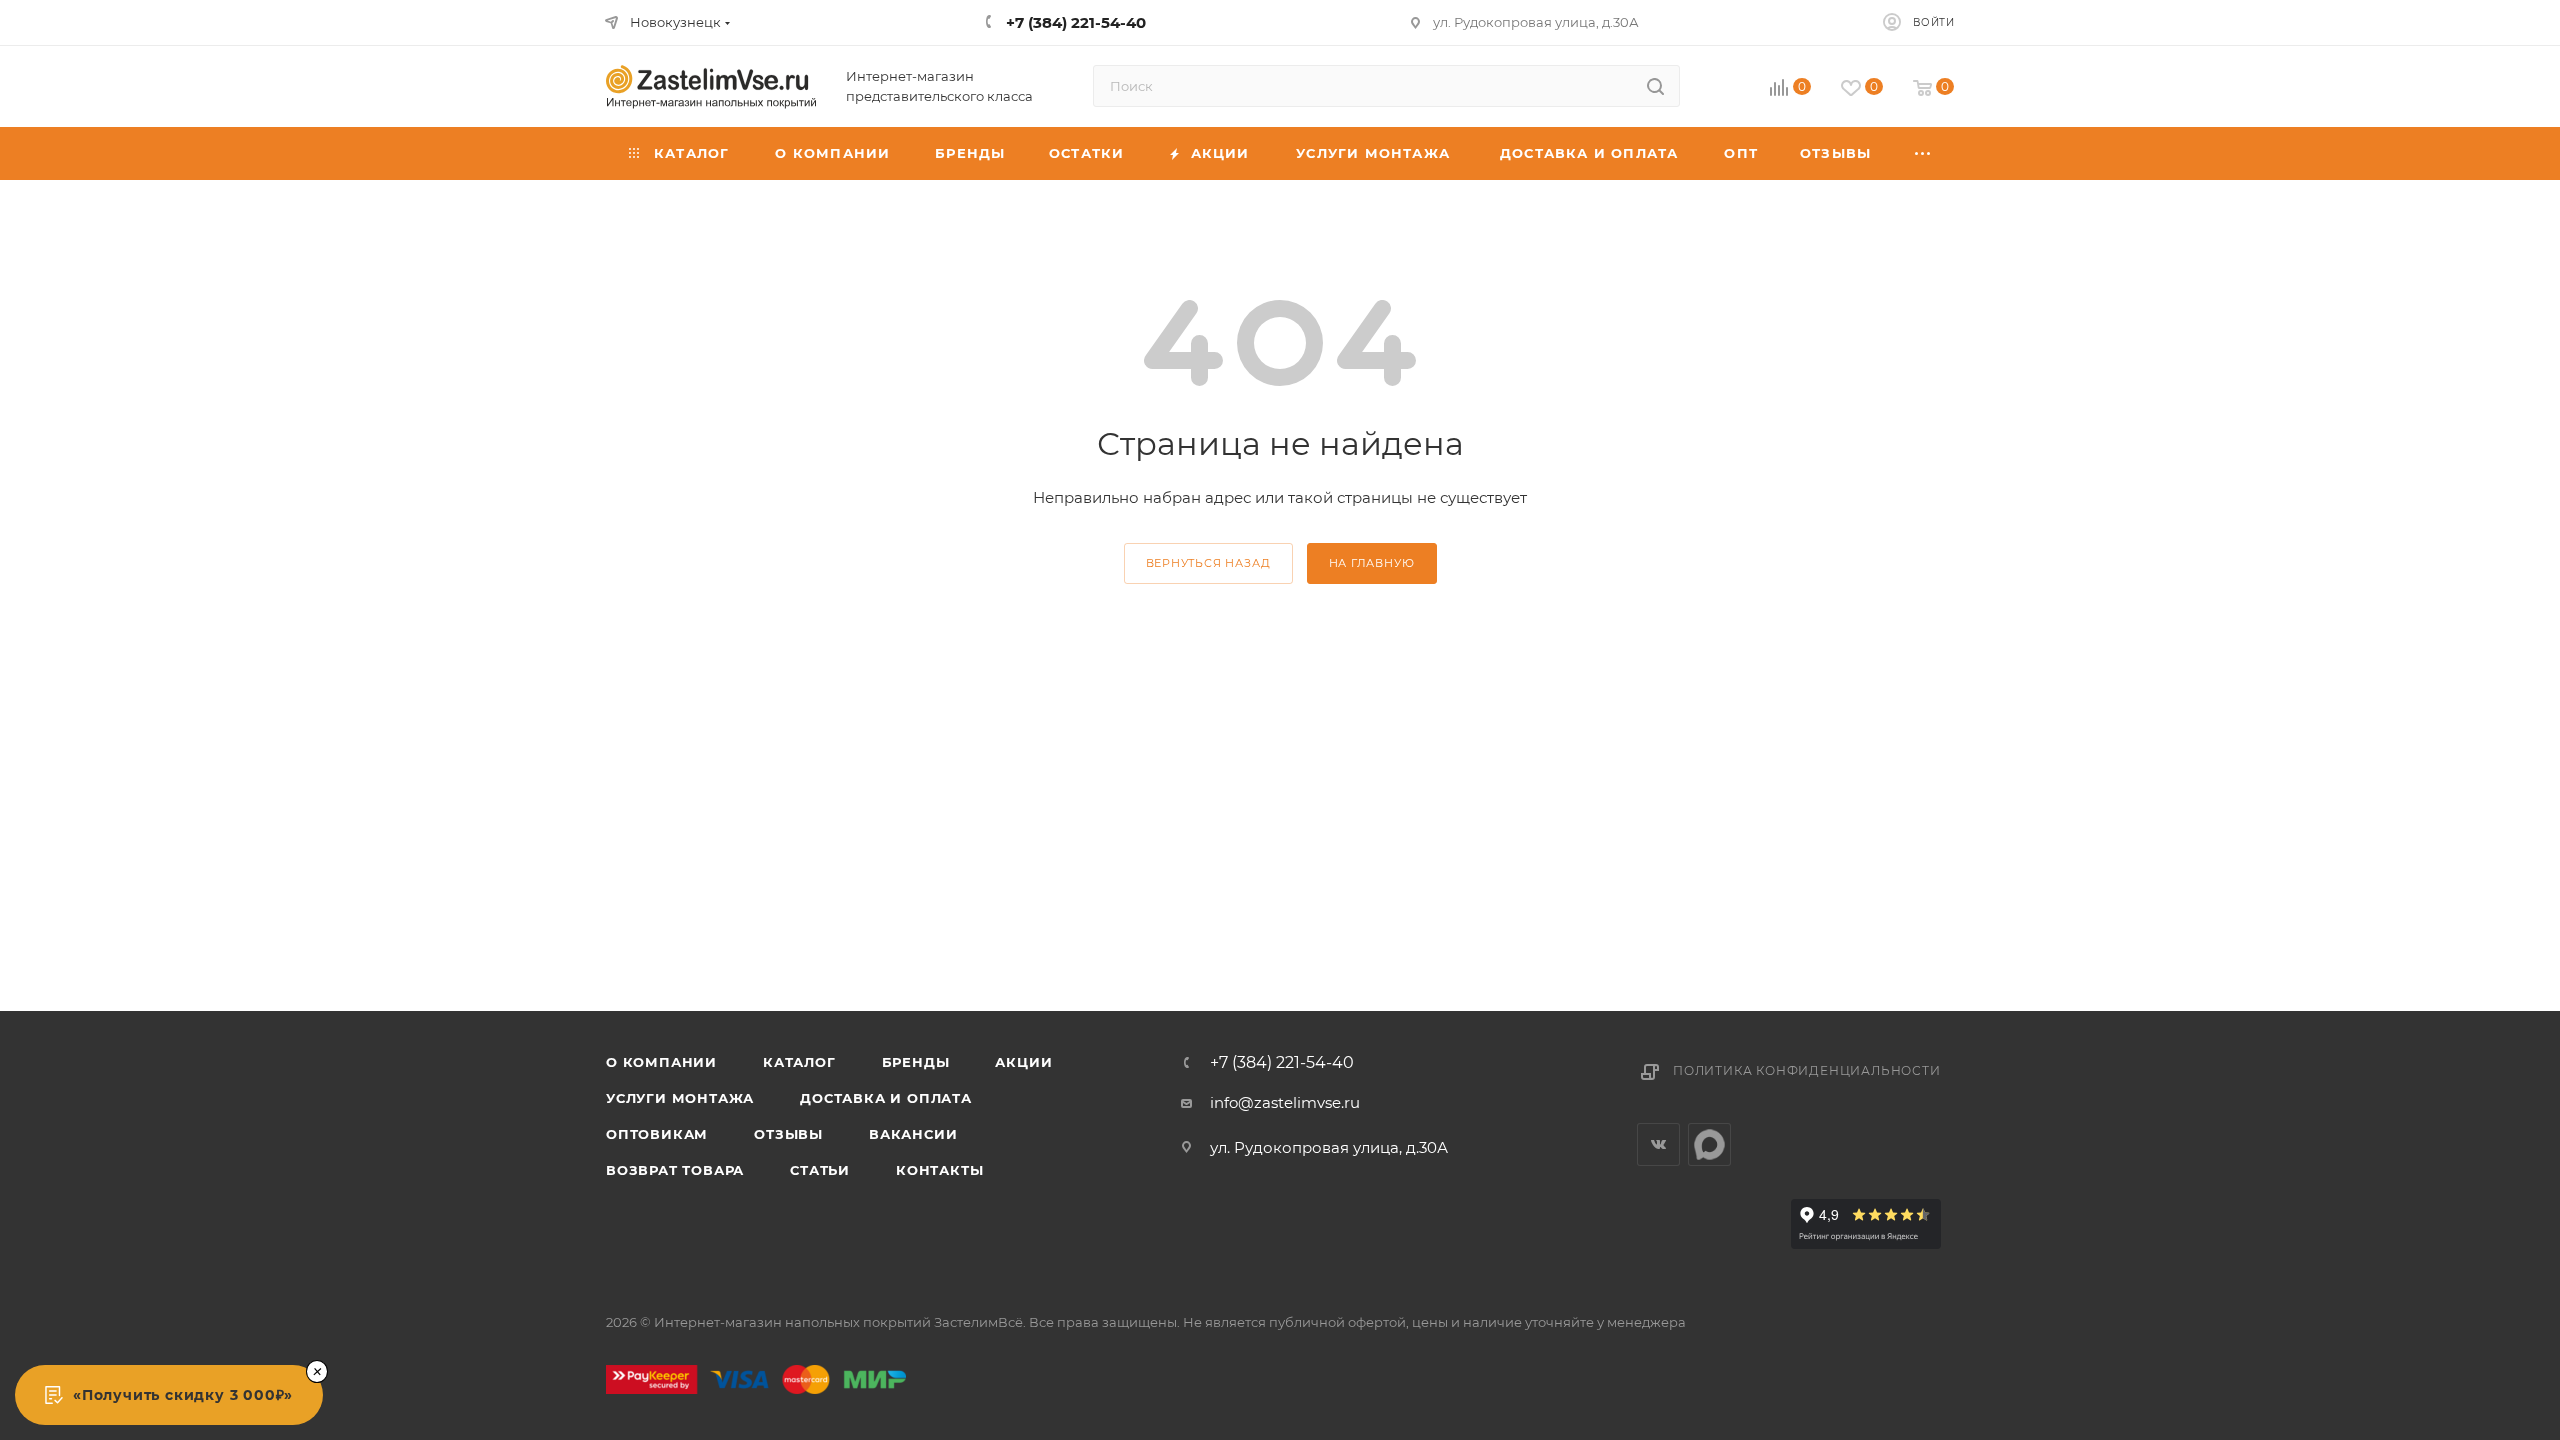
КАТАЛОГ (799, 1062)
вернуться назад (1208, 563)
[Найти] (1655, 86)
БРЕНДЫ (916, 1062)
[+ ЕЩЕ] (1923, 153)
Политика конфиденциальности (1807, 1070)
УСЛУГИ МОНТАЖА (680, 1098)
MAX (1709, 1144)
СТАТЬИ (820, 1170)
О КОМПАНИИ (661, 1062)
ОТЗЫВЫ (788, 1134)
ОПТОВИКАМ (657, 1134)
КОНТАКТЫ (939, 1170)
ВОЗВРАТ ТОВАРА (675, 1170)
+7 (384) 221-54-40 (1282, 1063)
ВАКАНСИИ (913, 1134)
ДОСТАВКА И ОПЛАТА (886, 1098)
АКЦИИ (1023, 1062)
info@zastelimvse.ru (1285, 1102)
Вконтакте (1658, 1144)
